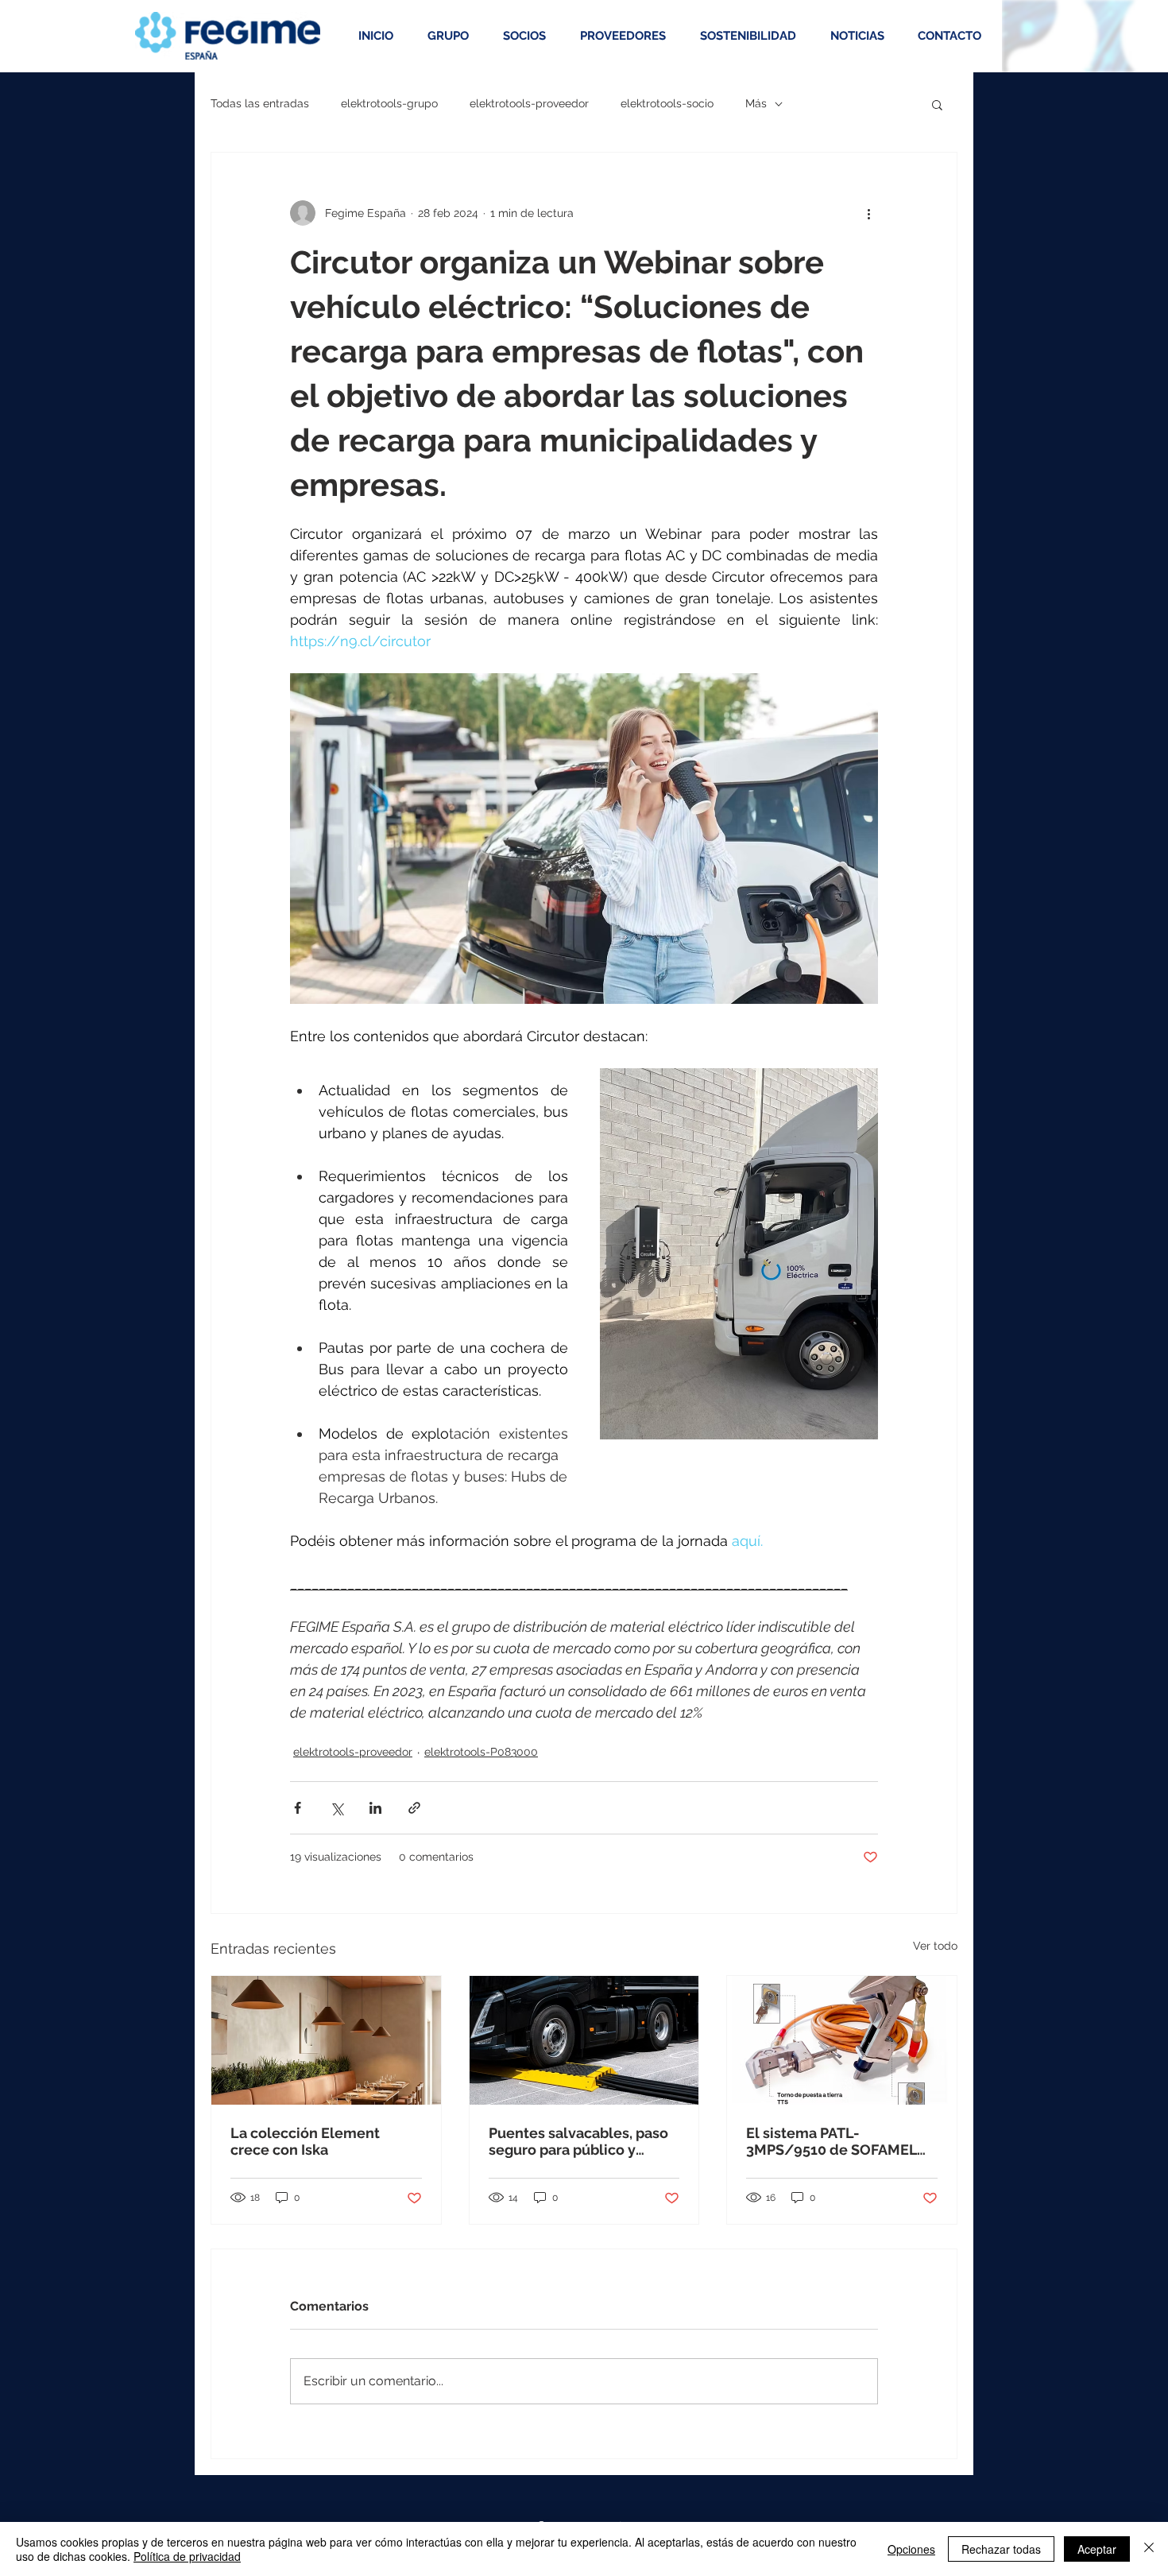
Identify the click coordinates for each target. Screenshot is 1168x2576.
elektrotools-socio (667, 103)
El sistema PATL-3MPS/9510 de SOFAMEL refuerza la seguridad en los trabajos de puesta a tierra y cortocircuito (832, 2141)
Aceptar (1097, 2549)
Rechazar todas (1001, 2549)
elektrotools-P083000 (481, 1752)
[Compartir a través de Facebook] (298, 1808)
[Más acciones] (868, 213)
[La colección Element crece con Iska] (326, 2040)
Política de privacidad (187, 2556)
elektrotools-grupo (389, 103)
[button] (937, 104)
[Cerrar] (1149, 2549)
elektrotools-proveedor (529, 103)
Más (756, 103)
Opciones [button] (911, 2549)
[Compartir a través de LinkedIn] (375, 1808)
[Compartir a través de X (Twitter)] (336, 1808)
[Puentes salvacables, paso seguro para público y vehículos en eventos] (584, 2040)
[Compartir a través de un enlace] (414, 1808)
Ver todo (935, 1946)
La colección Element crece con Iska (305, 2141)
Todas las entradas (260, 103)
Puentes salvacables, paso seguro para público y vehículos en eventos (578, 2141)
